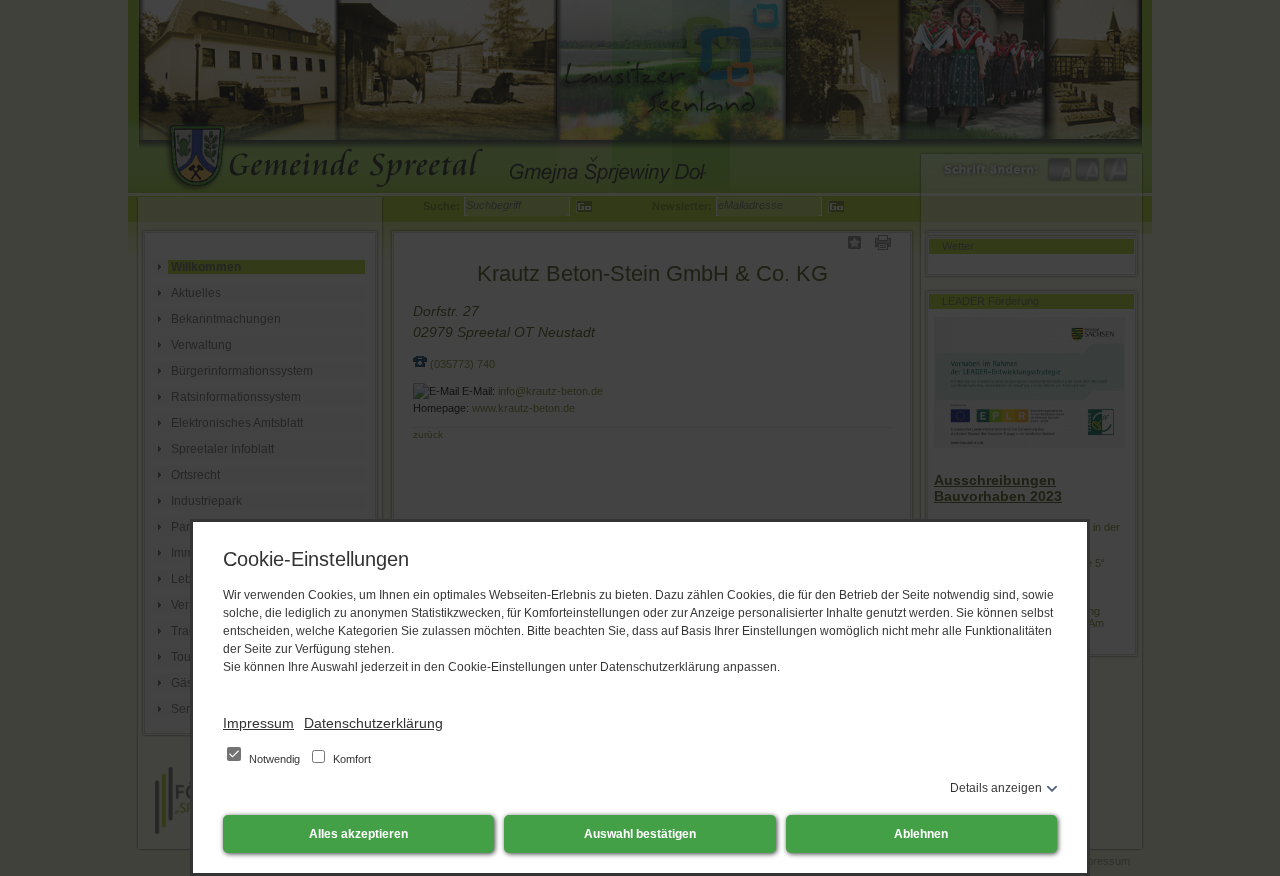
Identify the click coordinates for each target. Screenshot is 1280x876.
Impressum (258, 723)
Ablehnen (921, 834)
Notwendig (274, 759)
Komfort (350, 759)
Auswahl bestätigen (640, 834)
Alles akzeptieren (358, 834)
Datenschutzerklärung (373, 723)
